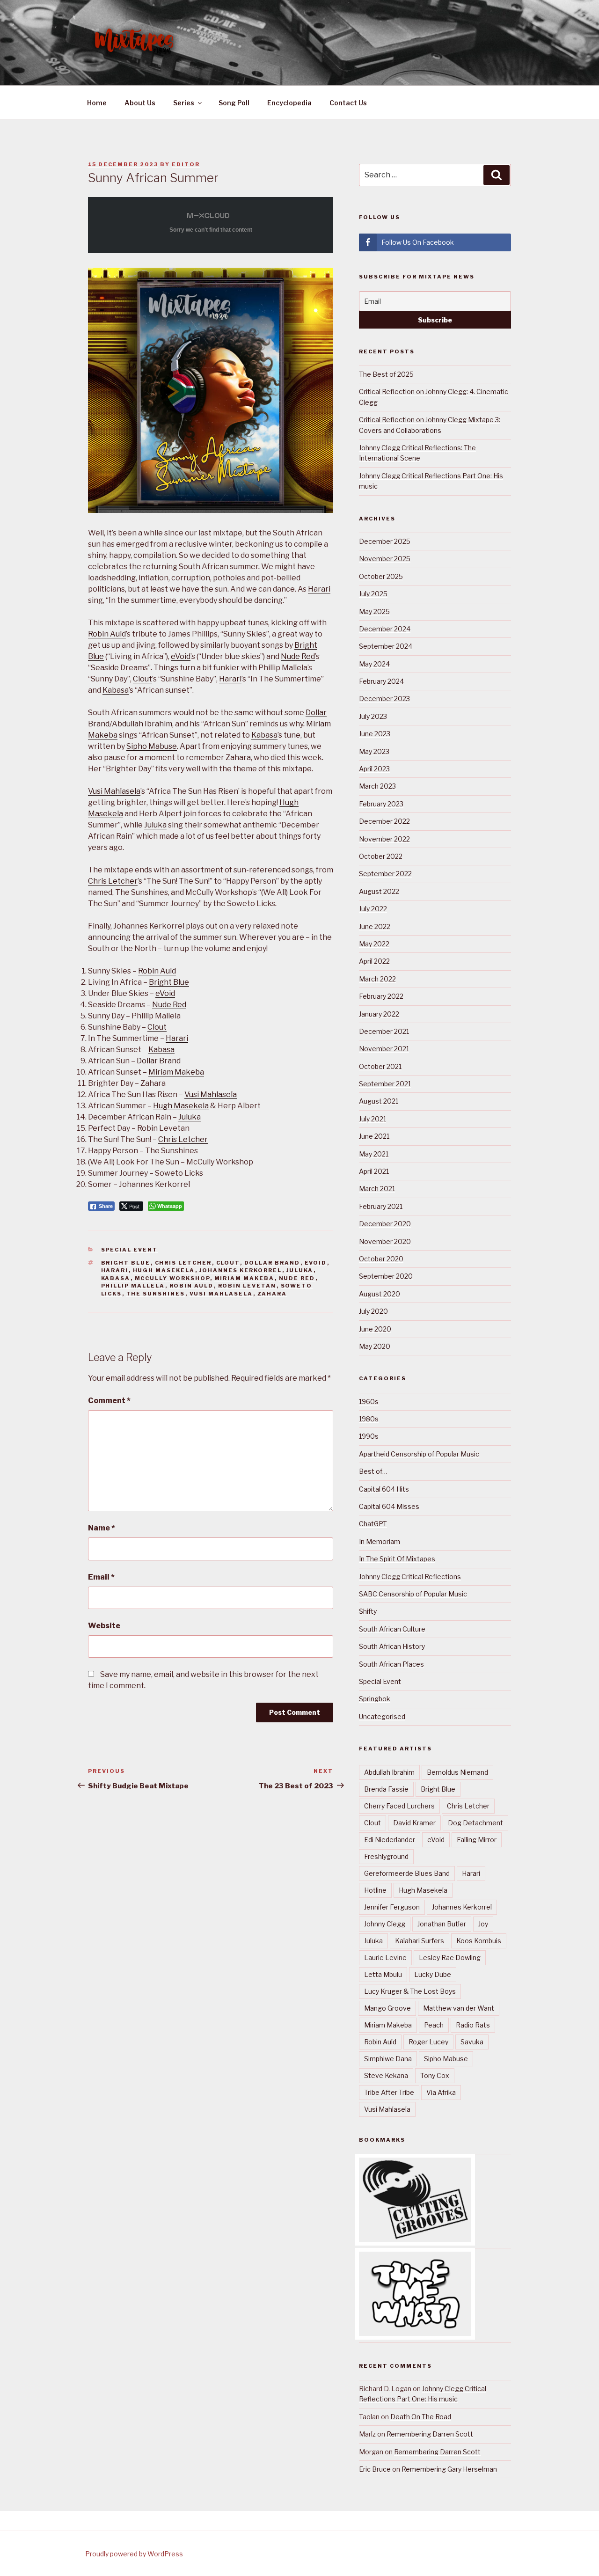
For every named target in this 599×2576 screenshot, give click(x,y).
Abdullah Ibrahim (142, 724)
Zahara (272, 1294)
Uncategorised (382, 1716)
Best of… (373, 1471)
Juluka (155, 825)
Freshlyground (386, 1856)
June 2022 (375, 926)
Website (104, 1626)
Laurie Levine (385, 1958)
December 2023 (384, 699)
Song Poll (234, 103)
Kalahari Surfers (420, 1941)
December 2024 (385, 629)
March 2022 (377, 979)
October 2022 (381, 856)
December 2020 (385, 1224)
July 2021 (373, 1119)
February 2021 (381, 1206)
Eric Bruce (375, 2469)
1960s (369, 1401)
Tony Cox (435, 2075)
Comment (109, 1401)
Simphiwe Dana (388, 2059)
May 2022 (374, 944)
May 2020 (375, 1346)
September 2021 (385, 1084)
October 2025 (381, 576)
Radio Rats (473, 2025)
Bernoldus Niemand (457, 1772)
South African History (392, 1646)
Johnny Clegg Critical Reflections (410, 1577)
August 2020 (380, 1294)
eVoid (181, 656)
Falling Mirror (477, 1840)
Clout (142, 679)
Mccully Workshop (172, 1278)
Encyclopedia (289, 103)
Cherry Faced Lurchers (399, 1806)
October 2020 (381, 1259)
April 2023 (374, 769)
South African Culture (392, 1629)
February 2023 (381, 804)
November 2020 (385, 1241)
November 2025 (385, 559)
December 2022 (384, 821)
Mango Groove (387, 2008)
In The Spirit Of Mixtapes (397, 1559)
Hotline (375, 1890)
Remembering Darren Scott (430, 2434)
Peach (434, 2025)
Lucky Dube (433, 1974)
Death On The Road (421, 2417)
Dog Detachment (475, 1823)
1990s (369, 1436)
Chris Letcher (113, 881)
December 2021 (384, 1031)
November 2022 (384, 839)
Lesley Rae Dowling (450, 1958)
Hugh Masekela (181, 1106)
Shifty (368, 1611)
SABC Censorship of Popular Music (413, 1594)
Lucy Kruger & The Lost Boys (410, 1991)
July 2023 (373, 716)
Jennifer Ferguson (392, 1907)
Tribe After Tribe (389, 2092)
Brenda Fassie (386, 1789)
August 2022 (379, 891)
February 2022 (381, 996)
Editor (186, 164)
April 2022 (374, 961)
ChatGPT (373, 1524)
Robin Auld (107, 634)
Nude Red (298, 656)
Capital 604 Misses (389, 1506)
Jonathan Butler (442, 1924)
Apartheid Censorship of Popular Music (419, 1454)
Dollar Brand (159, 1061)
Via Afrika (441, 2092)
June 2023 (375, 734)
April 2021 (374, 1171)
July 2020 (373, 1311)
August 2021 (379, 1101)
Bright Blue (169, 982)
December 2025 (385, 541)
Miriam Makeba (176, 1072)
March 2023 (377, 786)
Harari (319, 589)
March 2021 (377, 1189)
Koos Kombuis (479, 1941)
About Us (140, 103)
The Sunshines (156, 1294)
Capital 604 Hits (384, 1489)
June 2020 (375, 1329)
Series (184, 103)
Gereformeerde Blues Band (407, 1873)
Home (97, 103)
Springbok (375, 1699)
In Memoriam (380, 1541)
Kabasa (116, 690)
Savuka (472, 2042)
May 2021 (374, 1154)
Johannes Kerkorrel (241, 1270)
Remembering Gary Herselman (449, 2469)
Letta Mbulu (383, 1974)
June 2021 (374, 1136)
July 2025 (373, 594)
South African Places (391, 1664)
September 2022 (385, 874)
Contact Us (348, 103)
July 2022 (373, 909)
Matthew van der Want (459, 2008)
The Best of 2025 (386, 374)
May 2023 (374, 751)
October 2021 (380, 1066)
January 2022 (379, 1014)
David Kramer (414, 1823)
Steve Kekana (386, 2075)
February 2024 (381, 681)
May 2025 (374, 611)
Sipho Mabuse (152, 746)
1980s (369, 1419)
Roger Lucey (428, 2042)
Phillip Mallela (133, 1286)
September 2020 (386, 1276)
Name (102, 1528)
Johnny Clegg (385, 1924)
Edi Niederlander (390, 1840)
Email (101, 1577)
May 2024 (374, 664)
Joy (483, 1924)
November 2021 (384, 1049)
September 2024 (386, 646)
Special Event (130, 1250)
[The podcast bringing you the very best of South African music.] (415, 2333)
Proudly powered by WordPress (134, 2554)
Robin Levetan (247, 1286)
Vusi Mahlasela (114, 791)
